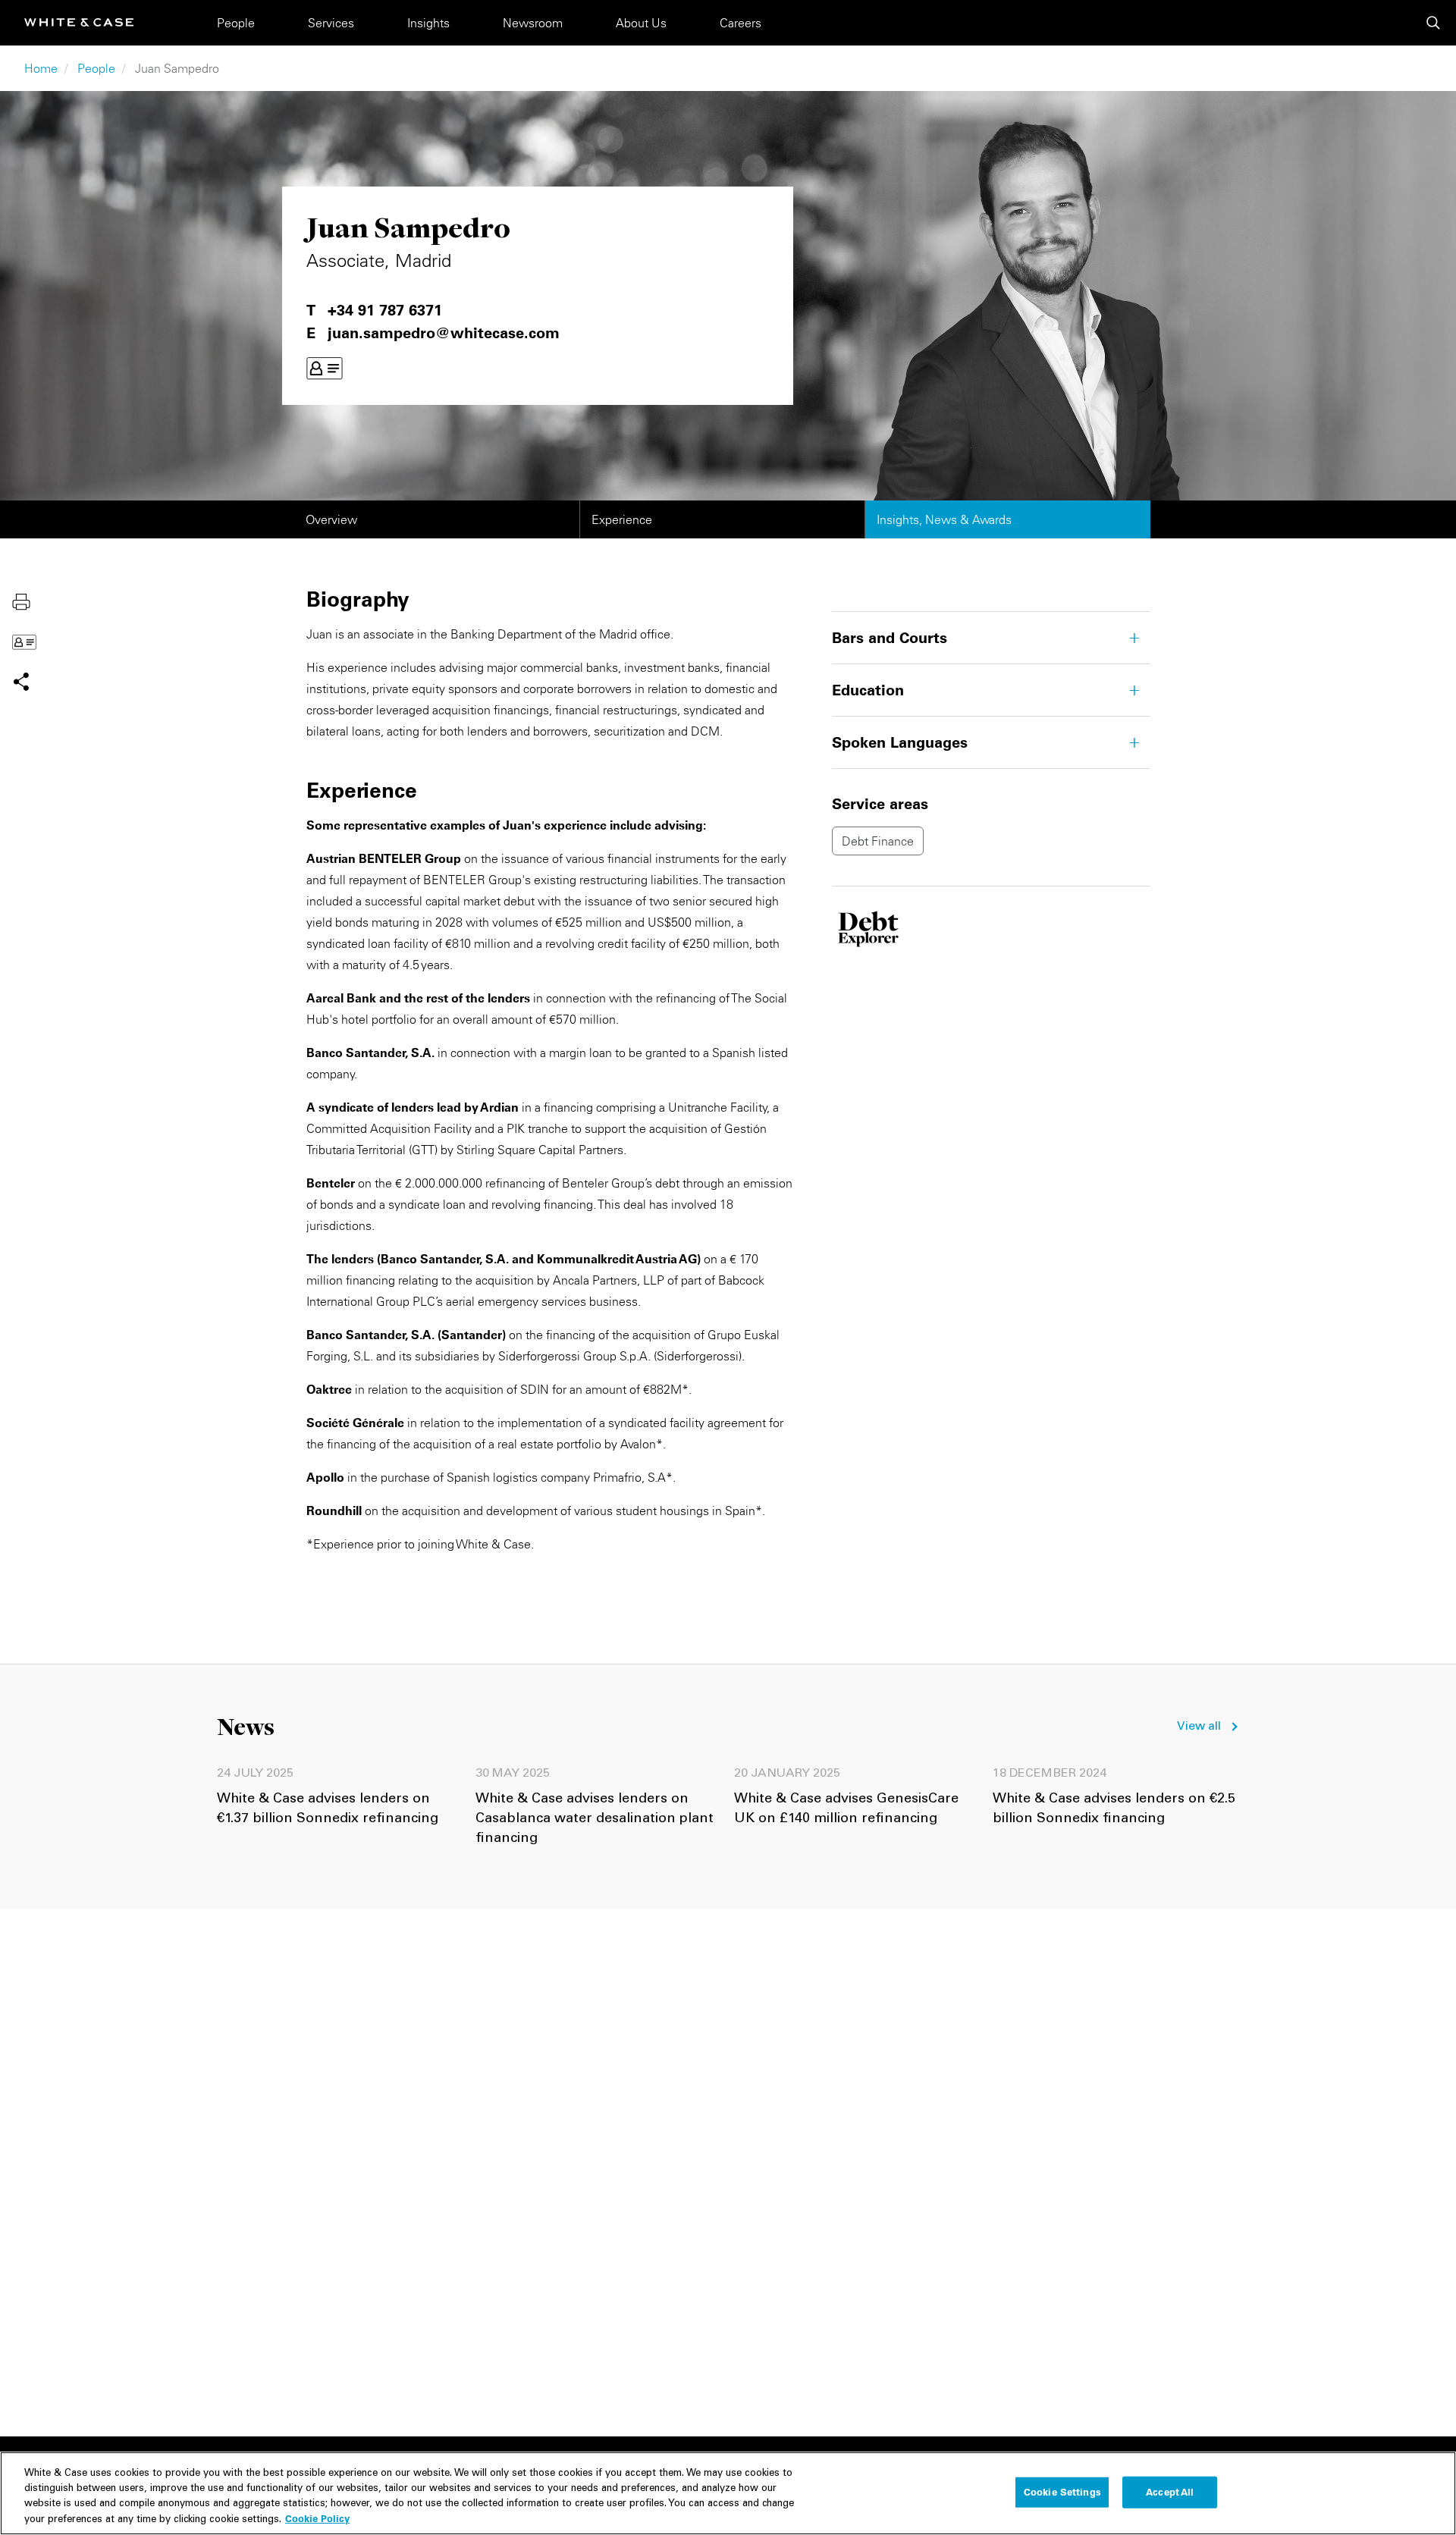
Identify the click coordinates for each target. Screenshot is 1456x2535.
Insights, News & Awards (944, 519)
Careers (741, 23)
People (236, 23)
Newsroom (533, 23)
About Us (641, 23)
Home (41, 68)
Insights (428, 23)
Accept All (1170, 2492)
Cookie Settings (1062, 2492)
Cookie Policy (317, 2518)
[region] (728, 2493)
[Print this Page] (21, 601)
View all (1199, 1727)
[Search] (1433, 23)
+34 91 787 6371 (385, 310)
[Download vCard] (325, 369)
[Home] (79, 22)
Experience (622, 519)
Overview (331, 519)
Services (331, 23)
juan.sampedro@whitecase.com (444, 333)
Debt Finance (878, 841)
